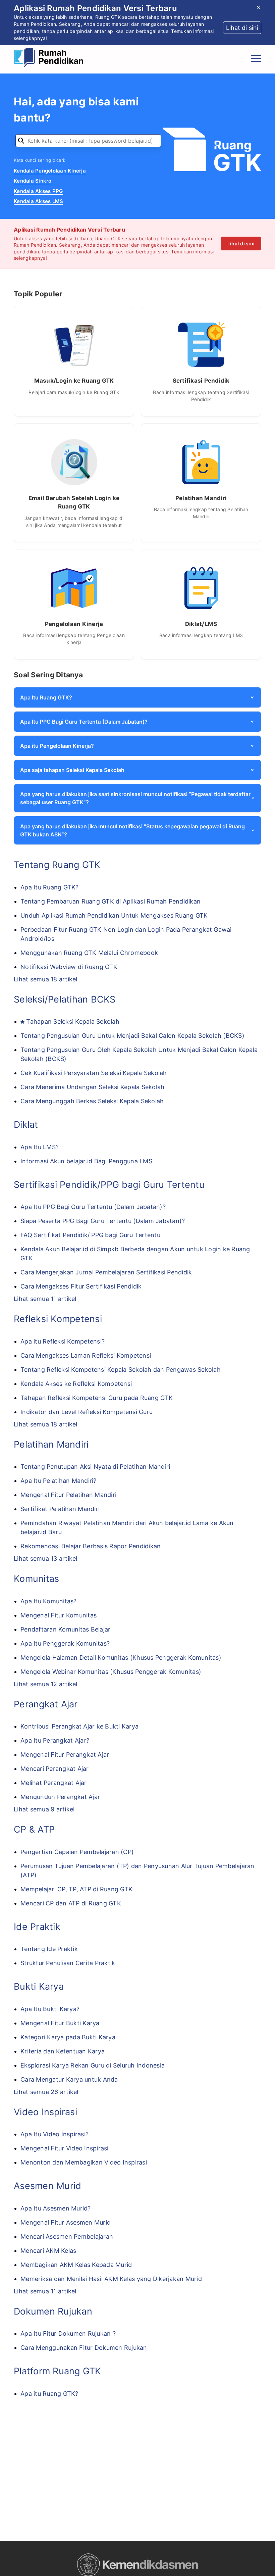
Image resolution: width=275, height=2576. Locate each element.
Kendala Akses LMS (38, 201)
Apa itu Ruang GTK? (49, 2394)
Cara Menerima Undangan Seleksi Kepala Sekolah (92, 1087)
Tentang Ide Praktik (49, 1949)
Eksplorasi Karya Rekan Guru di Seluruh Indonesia (93, 2065)
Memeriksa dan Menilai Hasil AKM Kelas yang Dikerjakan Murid (111, 2279)
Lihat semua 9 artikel (44, 1809)
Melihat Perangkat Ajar (54, 1783)
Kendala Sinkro (33, 181)
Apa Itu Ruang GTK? (50, 887)
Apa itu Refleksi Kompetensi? (63, 1341)
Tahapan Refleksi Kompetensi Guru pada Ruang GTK (97, 1398)
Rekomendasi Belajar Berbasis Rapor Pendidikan (91, 1546)
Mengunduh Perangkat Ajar (60, 1797)
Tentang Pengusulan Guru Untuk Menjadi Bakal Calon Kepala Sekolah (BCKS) (132, 1036)
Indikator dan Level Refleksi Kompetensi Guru (87, 1412)
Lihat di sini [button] (242, 28)
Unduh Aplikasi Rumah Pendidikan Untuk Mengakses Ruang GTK (114, 915)
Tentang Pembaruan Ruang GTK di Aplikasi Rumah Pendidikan (111, 901)
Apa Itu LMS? (40, 1147)
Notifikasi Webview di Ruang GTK (69, 967)
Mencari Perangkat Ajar (55, 1769)
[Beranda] (50, 58)
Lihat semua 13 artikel (46, 1559)
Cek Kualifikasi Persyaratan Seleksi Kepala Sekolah (94, 1073)
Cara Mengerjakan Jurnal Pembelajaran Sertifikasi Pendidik (106, 1272)
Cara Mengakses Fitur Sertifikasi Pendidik (81, 1286)
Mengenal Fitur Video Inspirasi (65, 2148)
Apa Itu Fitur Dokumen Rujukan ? (68, 2334)
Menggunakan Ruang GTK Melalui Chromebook (89, 953)
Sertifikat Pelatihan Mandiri (60, 1509)
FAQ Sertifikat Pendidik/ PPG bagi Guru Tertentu (90, 1235)
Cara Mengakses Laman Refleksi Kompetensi (86, 1355)
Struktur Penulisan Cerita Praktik (68, 1963)
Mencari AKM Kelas (48, 2251)
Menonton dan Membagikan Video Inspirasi (84, 2162)
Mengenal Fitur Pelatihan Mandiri (68, 1495)
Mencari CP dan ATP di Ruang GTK (71, 1903)
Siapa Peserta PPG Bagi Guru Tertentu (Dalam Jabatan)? (103, 1221)
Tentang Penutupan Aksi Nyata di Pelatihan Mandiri (95, 1467)
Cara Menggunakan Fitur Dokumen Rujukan (84, 2348)
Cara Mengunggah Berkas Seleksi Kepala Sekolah (92, 1101)
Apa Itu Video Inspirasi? (54, 2134)
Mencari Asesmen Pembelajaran (67, 2237)
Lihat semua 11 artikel (45, 1299)
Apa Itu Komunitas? (49, 1601)
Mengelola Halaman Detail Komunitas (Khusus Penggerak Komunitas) (121, 1658)
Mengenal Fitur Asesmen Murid (66, 2222)
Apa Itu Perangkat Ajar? (55, 1740)
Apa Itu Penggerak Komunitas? (65, 1643)
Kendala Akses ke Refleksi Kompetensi (76, 1384)
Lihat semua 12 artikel (46, 1684)
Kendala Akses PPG (38, 191)
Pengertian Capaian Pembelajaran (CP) (77, 1852)
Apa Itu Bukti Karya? (50, 2009)
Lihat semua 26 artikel (46, 2092)
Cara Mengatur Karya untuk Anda (69, 2079)
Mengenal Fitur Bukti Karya (60, 2023)
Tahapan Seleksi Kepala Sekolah (73, 1022)
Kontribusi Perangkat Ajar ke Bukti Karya (79, 1726)
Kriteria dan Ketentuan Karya (63, 2051)
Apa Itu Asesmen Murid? (56, 2208)
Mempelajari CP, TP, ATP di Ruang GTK (76, 1889)
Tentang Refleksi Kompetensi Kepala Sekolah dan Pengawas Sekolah (121, 1370)
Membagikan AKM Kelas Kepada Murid (76, 2265)
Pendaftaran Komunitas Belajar (65, 1629)
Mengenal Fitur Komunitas (59, 1615)
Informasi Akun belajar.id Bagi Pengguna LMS (86, 1161)
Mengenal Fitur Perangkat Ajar (65, 1755)
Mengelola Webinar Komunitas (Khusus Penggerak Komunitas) (111, 1672)
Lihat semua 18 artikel (46, 979)
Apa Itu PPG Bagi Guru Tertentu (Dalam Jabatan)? (93, 1207)
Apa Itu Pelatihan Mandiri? (59, 1481)
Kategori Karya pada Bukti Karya (68, 2037)
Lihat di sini (241, 244)
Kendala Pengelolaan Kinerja (50, 171)
